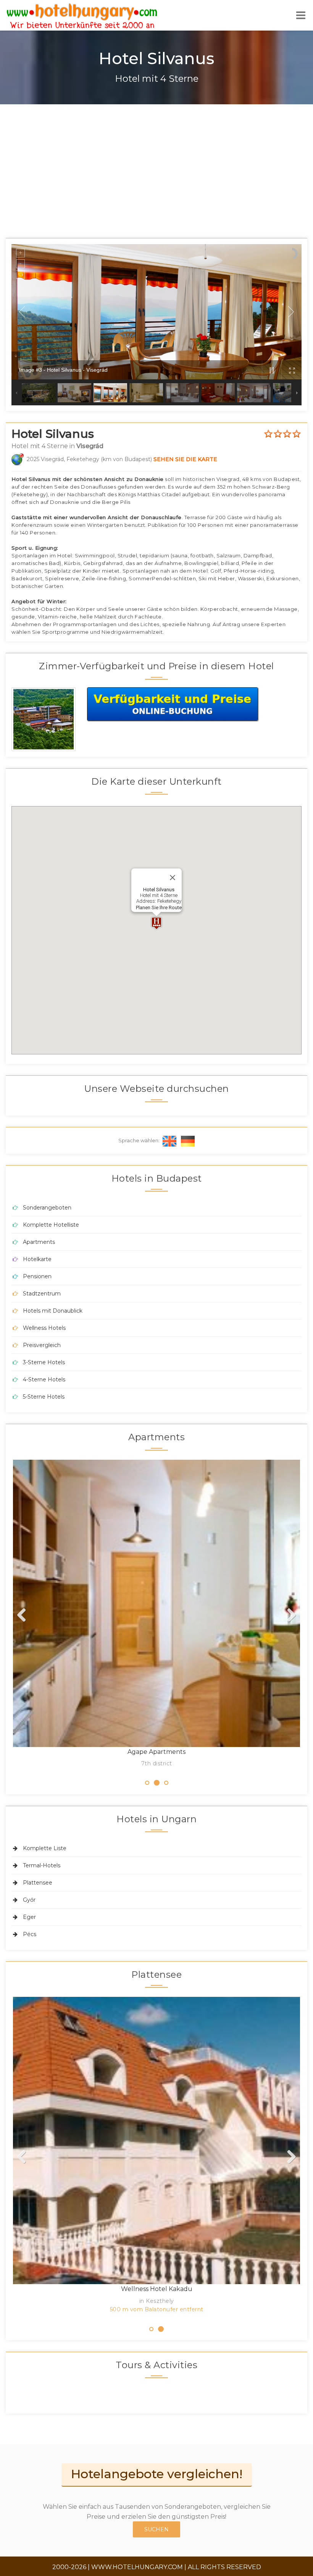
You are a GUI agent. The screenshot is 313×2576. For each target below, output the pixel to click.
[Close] (173, 878)
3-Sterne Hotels (44, 1362)
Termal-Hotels (42, 1865)
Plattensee (38, 1883)
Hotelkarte (37, 1259)
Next (289, 1616)
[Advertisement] (156, 162)
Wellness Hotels (44, 1328)
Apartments (39, 1242)
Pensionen (37, 1276)
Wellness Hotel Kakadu (157, 2289)
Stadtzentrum (42, 1294)
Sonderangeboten (47, 1208)
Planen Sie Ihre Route (159, 908)
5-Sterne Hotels (44, 1397)
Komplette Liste (45, 1848)
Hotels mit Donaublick (53, 1311)
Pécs (30, 1934)
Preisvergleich (42, 1345)
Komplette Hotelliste (51, 1225)
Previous (24, 1616)
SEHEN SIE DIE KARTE (185, 459)
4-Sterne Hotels (44, 1379)
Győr (29, 1900)
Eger (29, 1917)
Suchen (156, 2529)
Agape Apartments (156, 1752)
